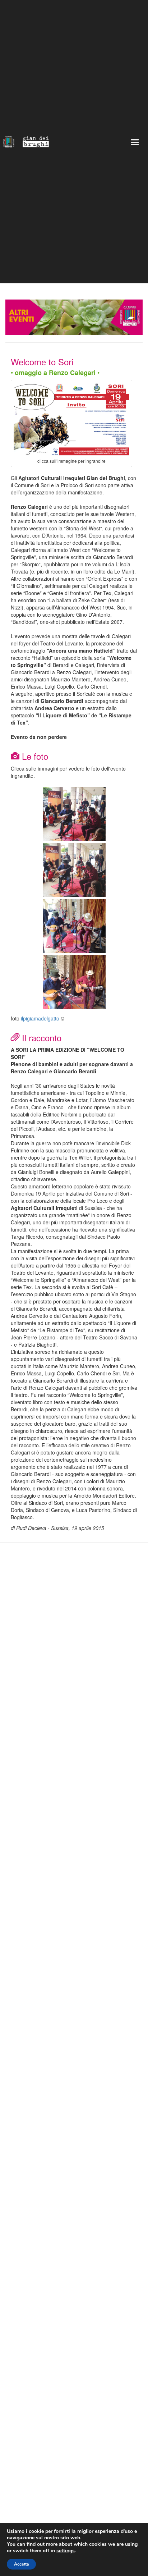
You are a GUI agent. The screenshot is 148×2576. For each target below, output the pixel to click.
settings (66, 2551)
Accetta (21, 2564)
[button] (135, 142)
